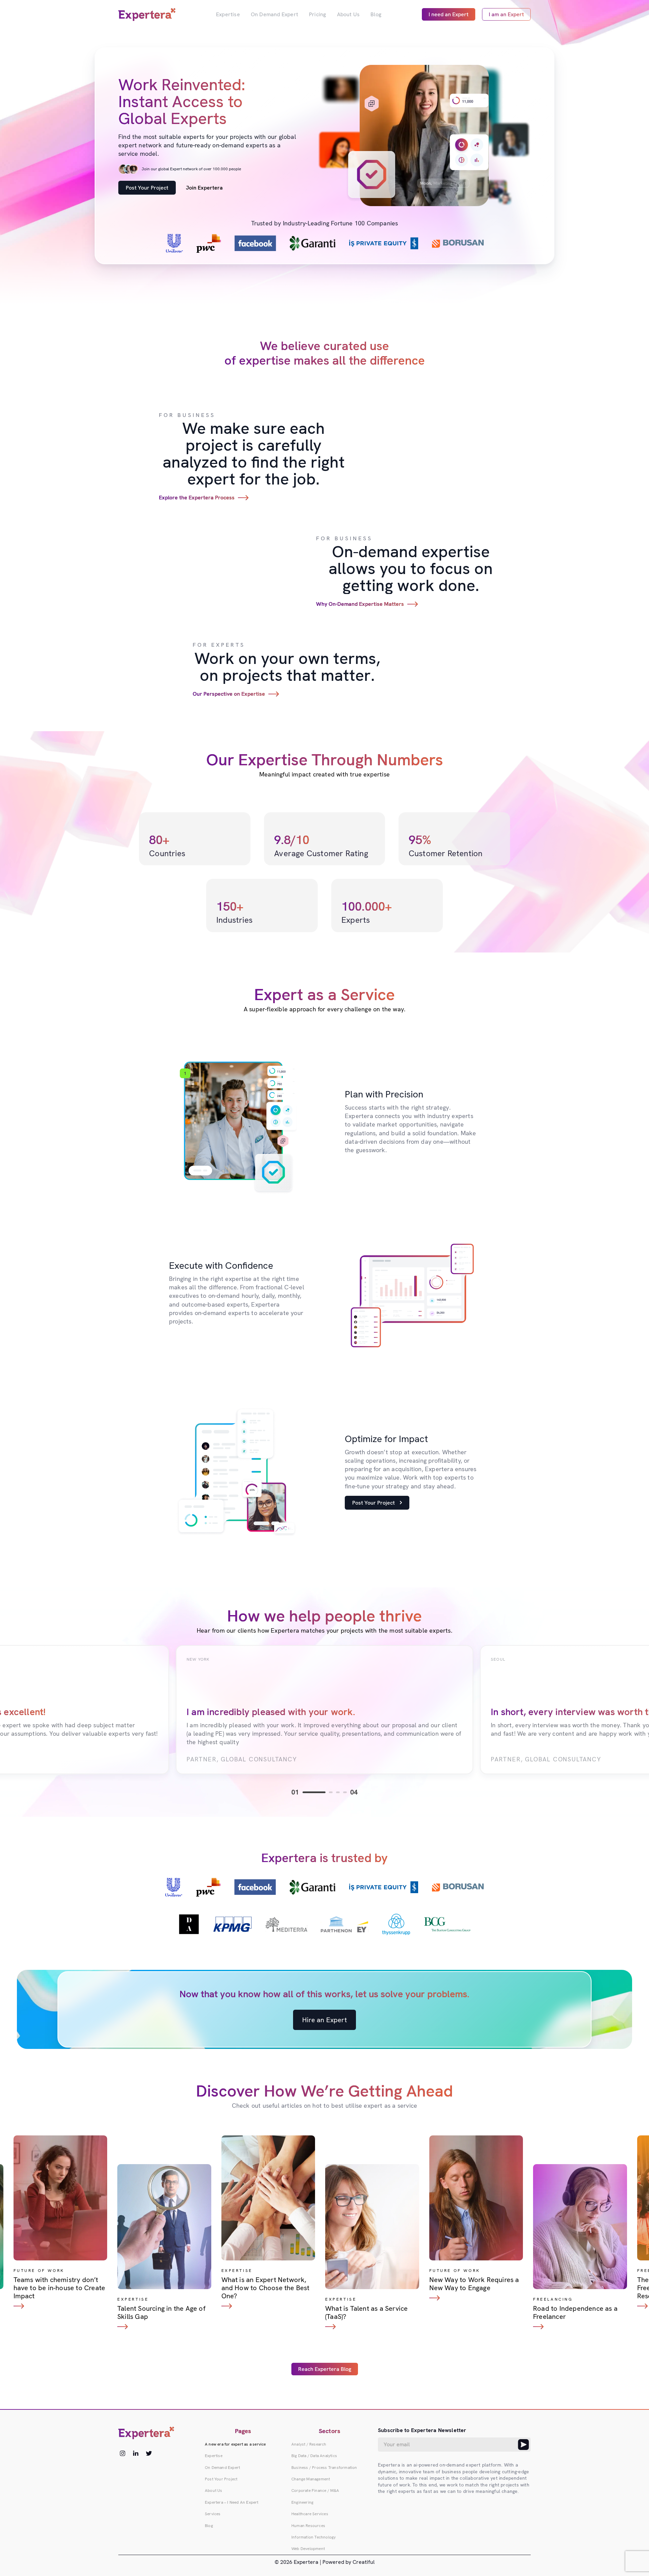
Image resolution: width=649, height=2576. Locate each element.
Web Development (308, 2549)
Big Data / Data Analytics (314, 2456)
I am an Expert (506, 14)
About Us (348, 14)
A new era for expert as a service (235, 2444)
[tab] (314, 1792)
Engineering (302, 2502)
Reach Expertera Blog (325, 2369)
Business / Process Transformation (324, 2468)
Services (213, 2514)
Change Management (311, 2479)
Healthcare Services (310, 2514)
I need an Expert (449, 14)
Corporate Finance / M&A (315, 2491)
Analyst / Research (309, 2444)
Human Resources (308, 2526)
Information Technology (314, 2537)
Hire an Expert (324, 2020)
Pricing (317, 14)
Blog (376, 14)
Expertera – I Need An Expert (232, 2502)
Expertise (228, 14)
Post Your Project (147, 188)
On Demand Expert (274, 14)
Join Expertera (204, 188)
